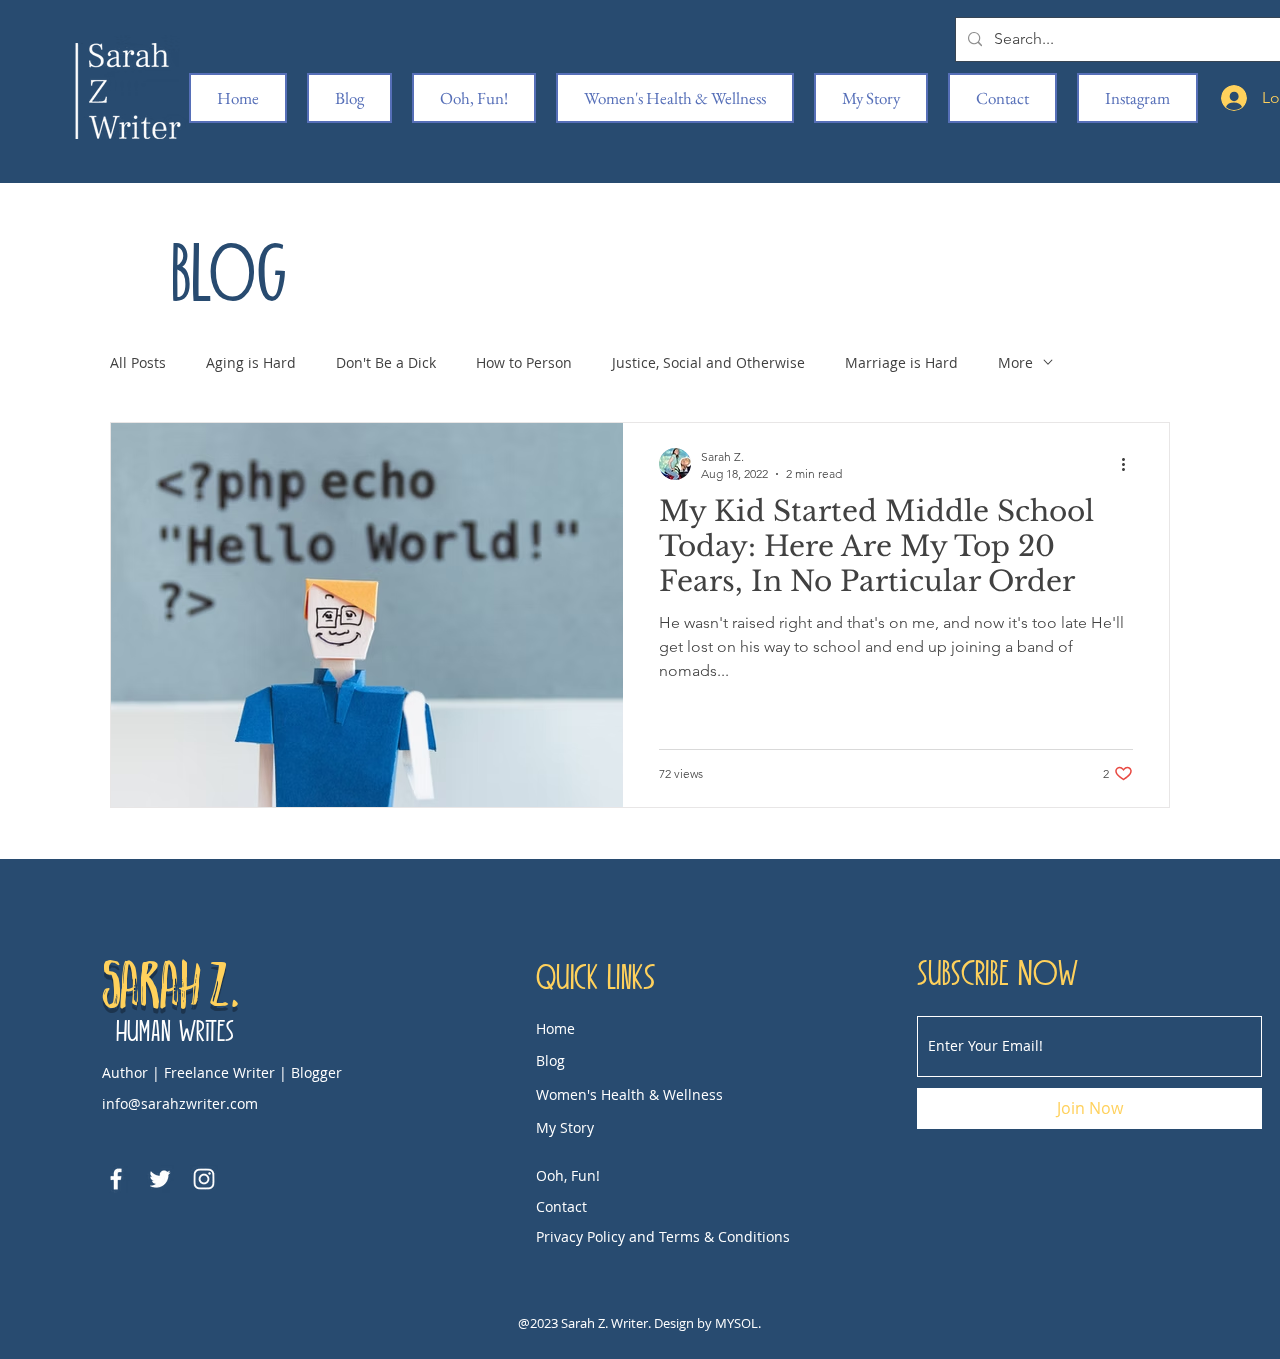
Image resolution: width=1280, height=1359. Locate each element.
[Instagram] (204, 1179)
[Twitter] (160, 1179)
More (1015, 362)
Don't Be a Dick (386, 362)
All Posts (138, 362)
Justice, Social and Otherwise (708, 362)
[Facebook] (116, 1179)
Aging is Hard (251, 362)
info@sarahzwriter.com (180, 1103)
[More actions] (1130, 464)
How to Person (524, 362)
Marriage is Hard (901, 362)
